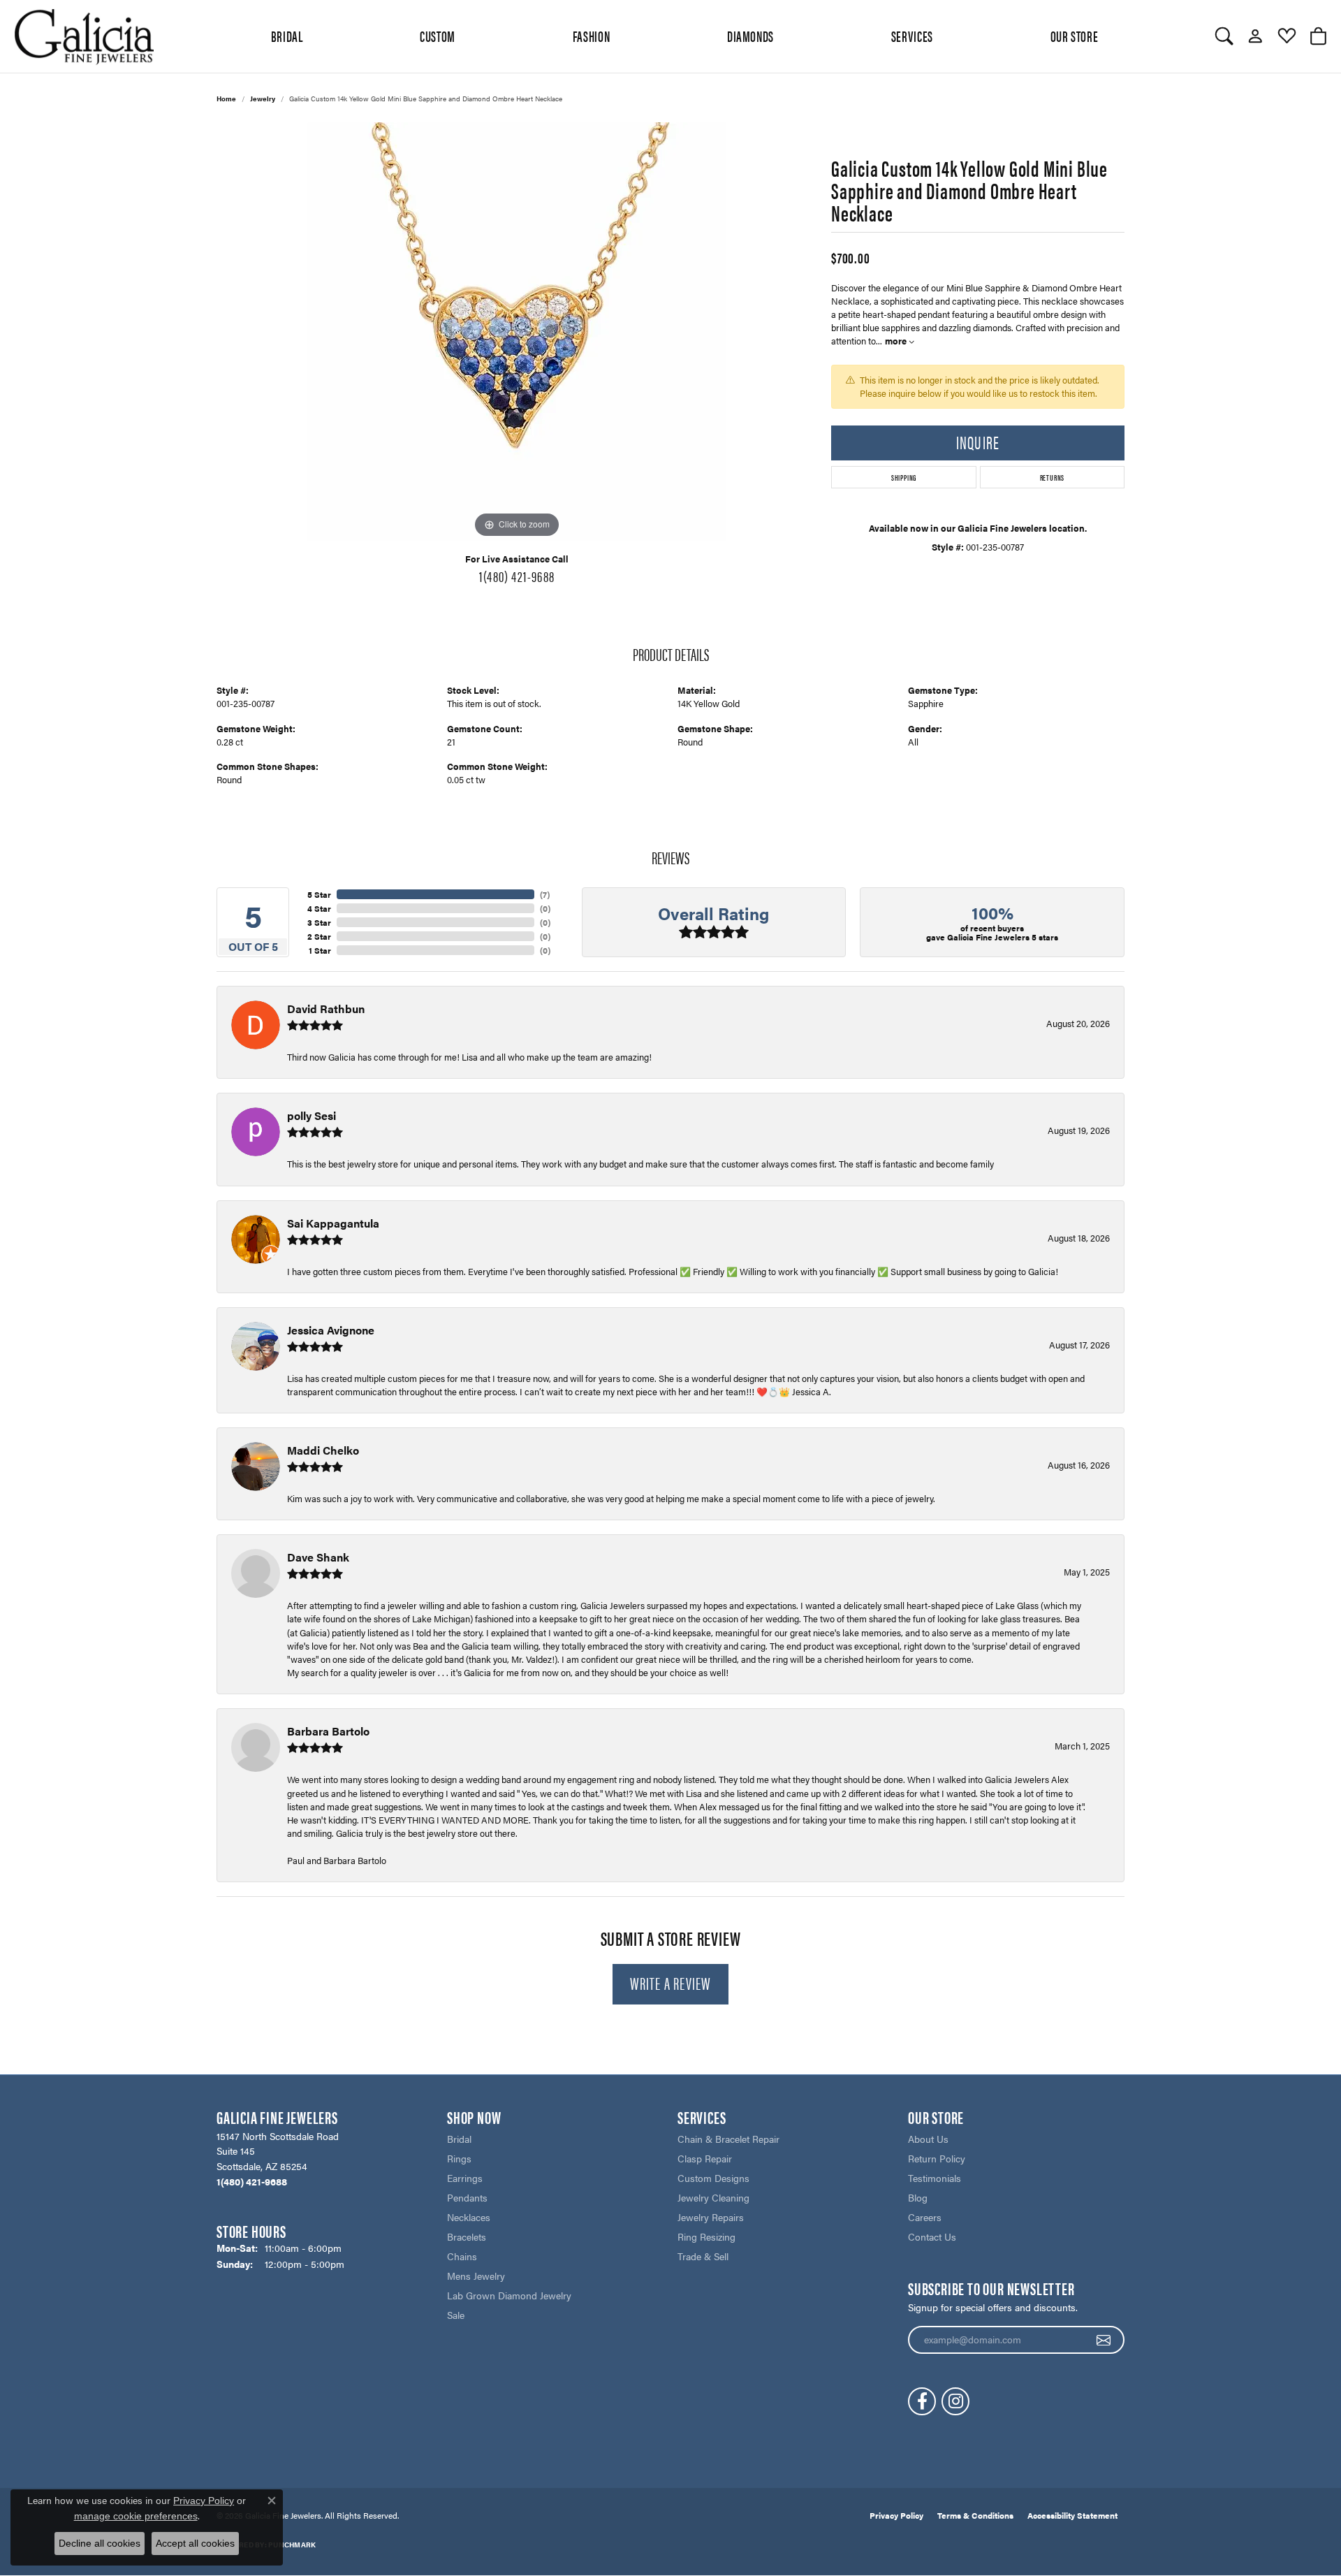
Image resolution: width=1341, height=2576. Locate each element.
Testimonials (935, 2178)
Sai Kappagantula (333, 1223)
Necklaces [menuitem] (469, 2217)
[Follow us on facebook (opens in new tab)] (922, 2401)
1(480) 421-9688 (517, 576)
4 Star (319, 908)
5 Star (319, 894)
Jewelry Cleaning (713, 2197)
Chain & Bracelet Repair (728, 2139)
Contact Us (932, 2236)
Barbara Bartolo (328, 1731)
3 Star (319, 922)
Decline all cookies (100, 2543)
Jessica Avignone (331, 1330)
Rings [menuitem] (459, 2158)
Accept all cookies (195, 2543)
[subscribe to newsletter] (1104, 2340)
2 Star (319, 936)
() (545, 894)
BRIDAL (287, 36)
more (897, 341)
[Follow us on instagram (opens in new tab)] (955, 2401)
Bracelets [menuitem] (467, 2236)
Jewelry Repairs (711, 2217)
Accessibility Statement (1072, 2515)
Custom (438, 36)
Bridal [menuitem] (459, 2139)
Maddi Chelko (323, 1450)
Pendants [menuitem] (467, 2197)
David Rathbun (326, 1009)
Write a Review (671, 1983)
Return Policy (937, 2158)
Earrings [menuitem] (465, 2178)
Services (912, 36)
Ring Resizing (706, 2236)
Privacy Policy (896, 2515)
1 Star (320, 950)
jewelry (263, 99)
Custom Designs (713, 2178)
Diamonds (750, 36)
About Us (928, 2139)
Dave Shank (318, 1557)
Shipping (904, 477)
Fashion (591, 36)
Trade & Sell (703, 2256)
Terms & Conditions (975, 2515)
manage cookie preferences (136, 2516)
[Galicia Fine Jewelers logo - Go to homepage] (84, 36)
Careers (925, 2217)
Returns (1053, 477)
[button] (1224, 36)
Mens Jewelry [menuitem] (476, 2276)
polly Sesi (312, 1115)
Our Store (1075, 36)
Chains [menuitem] (462, 2256)
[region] (517, 332)
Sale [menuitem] (456, 2315)
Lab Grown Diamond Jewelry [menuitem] (509, 2295)
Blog (918, 2197)
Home (226, 99)
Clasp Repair (705, 2158)
